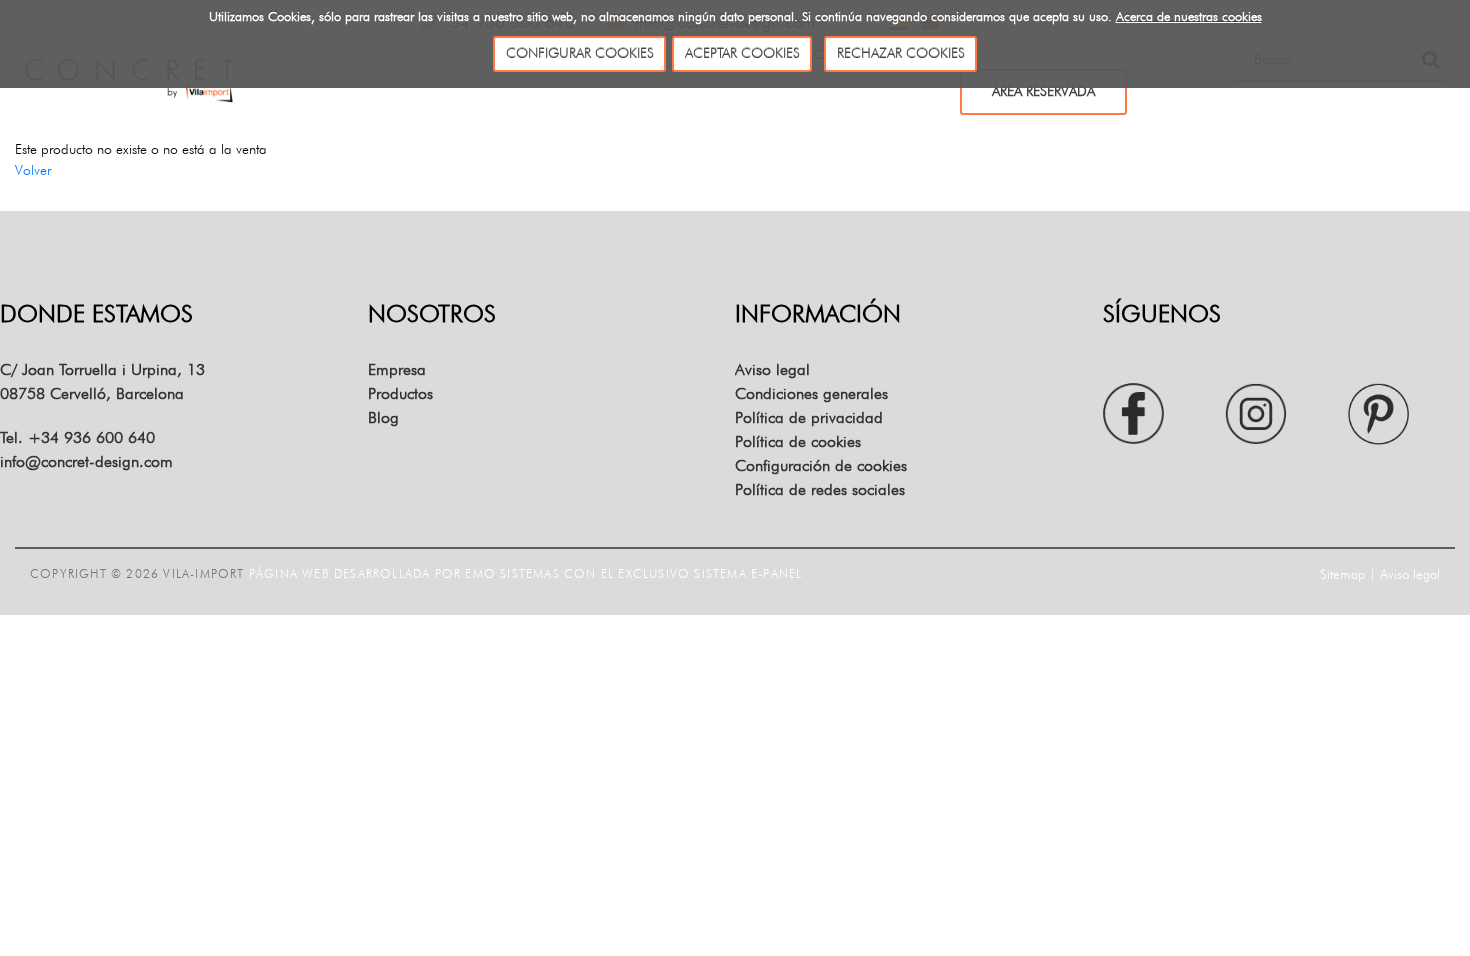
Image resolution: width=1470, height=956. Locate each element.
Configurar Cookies (580, 53)
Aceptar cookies (742, 53)
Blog (383, 417)
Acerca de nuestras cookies (1189, 16)
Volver (33, 170)
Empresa (397, 369)
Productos (400, 393)
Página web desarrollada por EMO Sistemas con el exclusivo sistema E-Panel (526, 573)
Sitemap (1342, 574)
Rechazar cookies (901, 53)
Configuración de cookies (821, 465)
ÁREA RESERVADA (1043, 91)
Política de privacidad (809, 417)
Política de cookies (798, 441)
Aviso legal (772, 369)
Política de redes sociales (820, 489)
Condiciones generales (811, 393)
